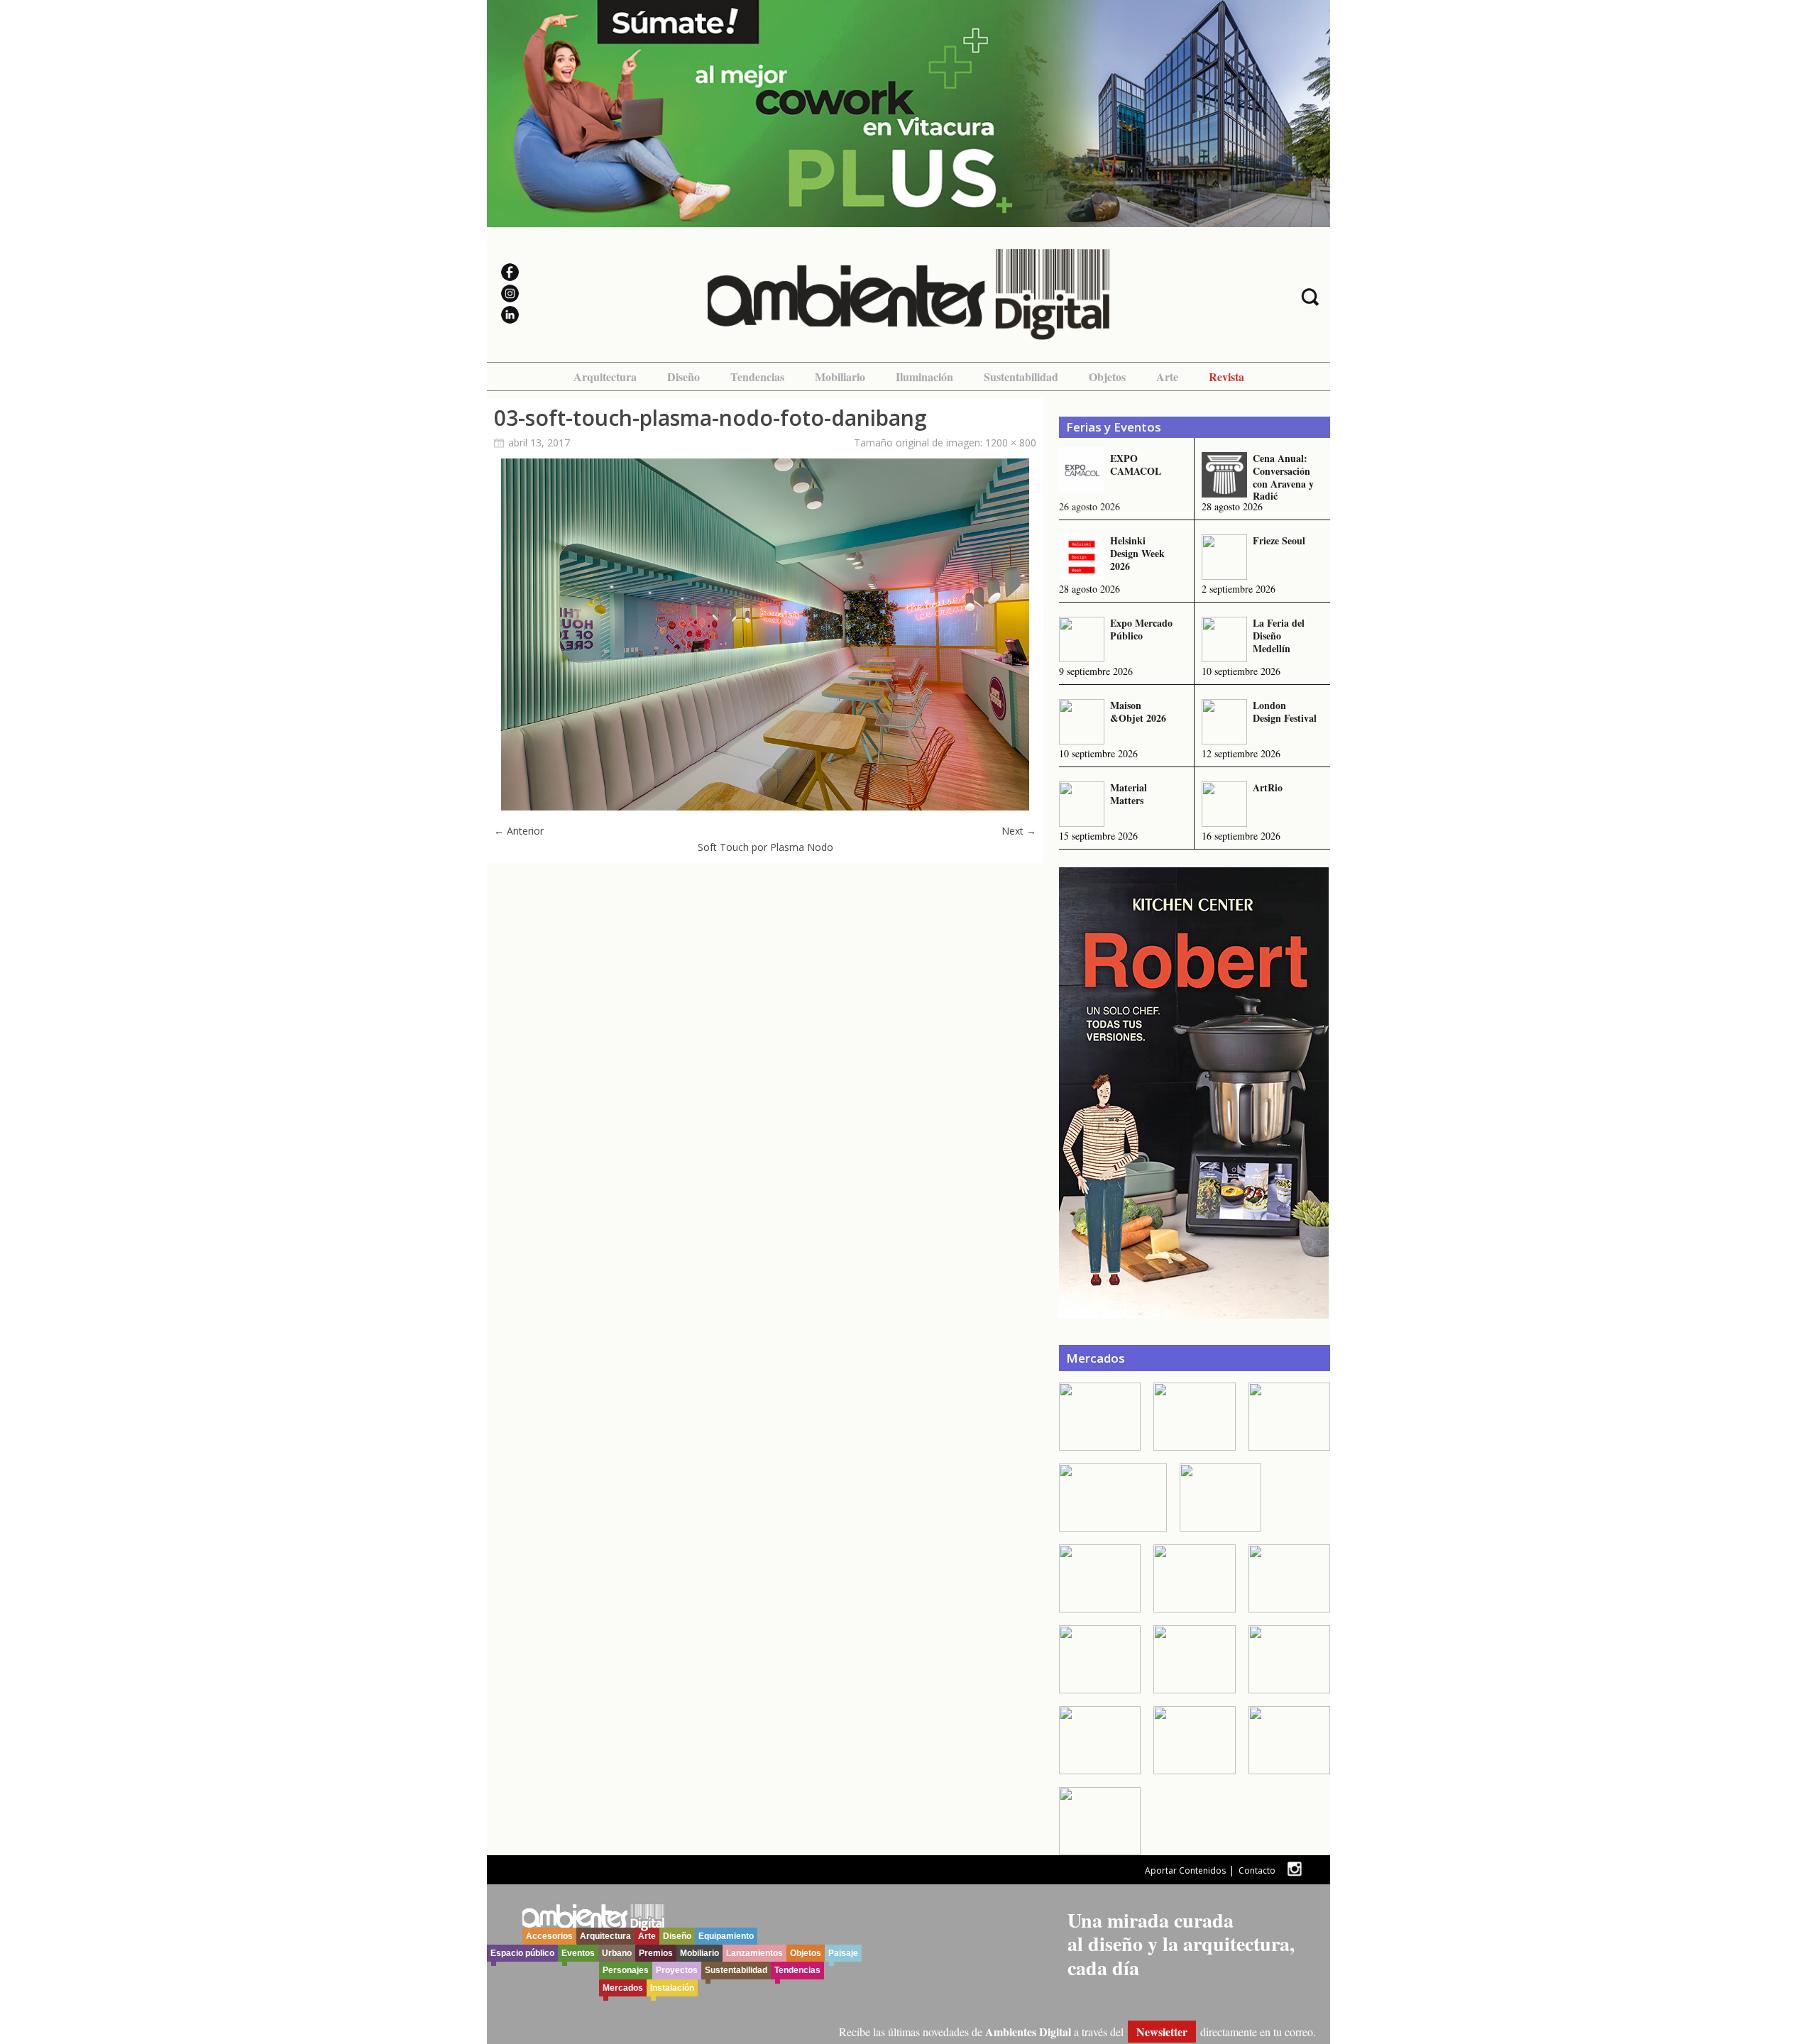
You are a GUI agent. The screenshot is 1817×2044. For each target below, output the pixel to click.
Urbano (617, 1953)
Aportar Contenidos (1185, 1870)
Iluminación (924, 377)
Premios (656, 1953)
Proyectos (677, 1970)
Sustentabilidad (1021, 377)
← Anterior (519, 831)
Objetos (1107, 377)
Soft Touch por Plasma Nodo (765, 847)
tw (1294, 1869)
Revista (1226, 377)
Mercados (623, 1988)
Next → (1019, 831)
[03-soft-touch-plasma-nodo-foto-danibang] (765, 807)
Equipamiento (726, 1936)
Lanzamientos (754, 1953)
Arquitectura (605, 377)
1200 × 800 (1011, 443)
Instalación (672, 1988)
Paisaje (843, 1953)
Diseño (684, 377)
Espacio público (522, 1953)
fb (1316, 1869)
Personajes (626, 1970)
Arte (1167, 377)
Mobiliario (840, 377)
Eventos (578, 1953)
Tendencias (757, 377)
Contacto (1257, 1870)
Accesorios (549, 1936)
